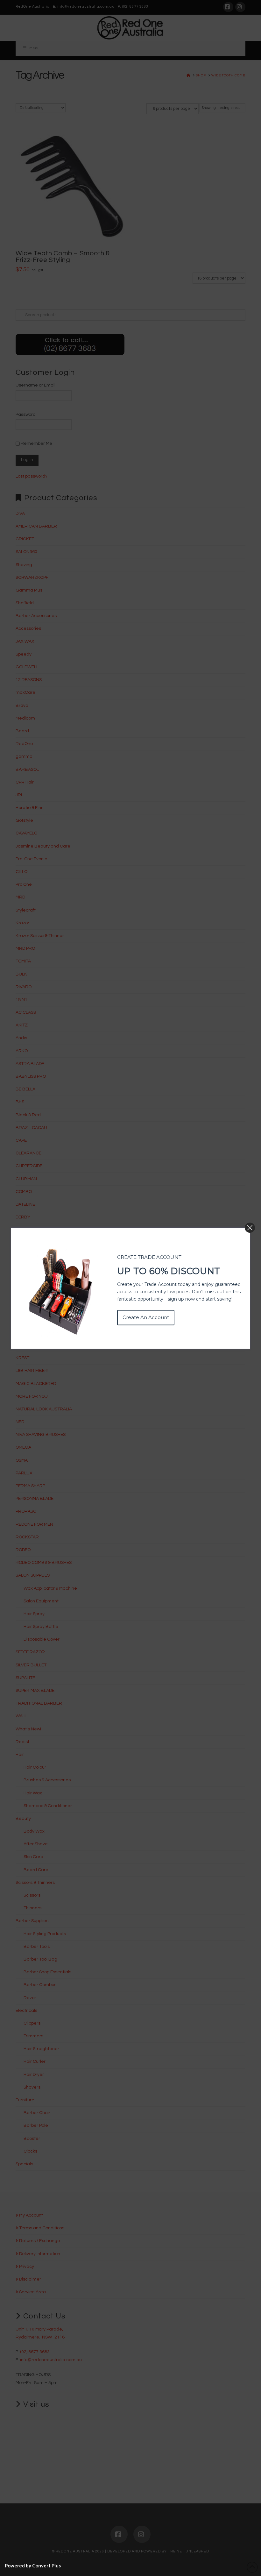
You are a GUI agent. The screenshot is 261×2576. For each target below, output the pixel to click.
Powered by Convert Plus (33, 2565)
